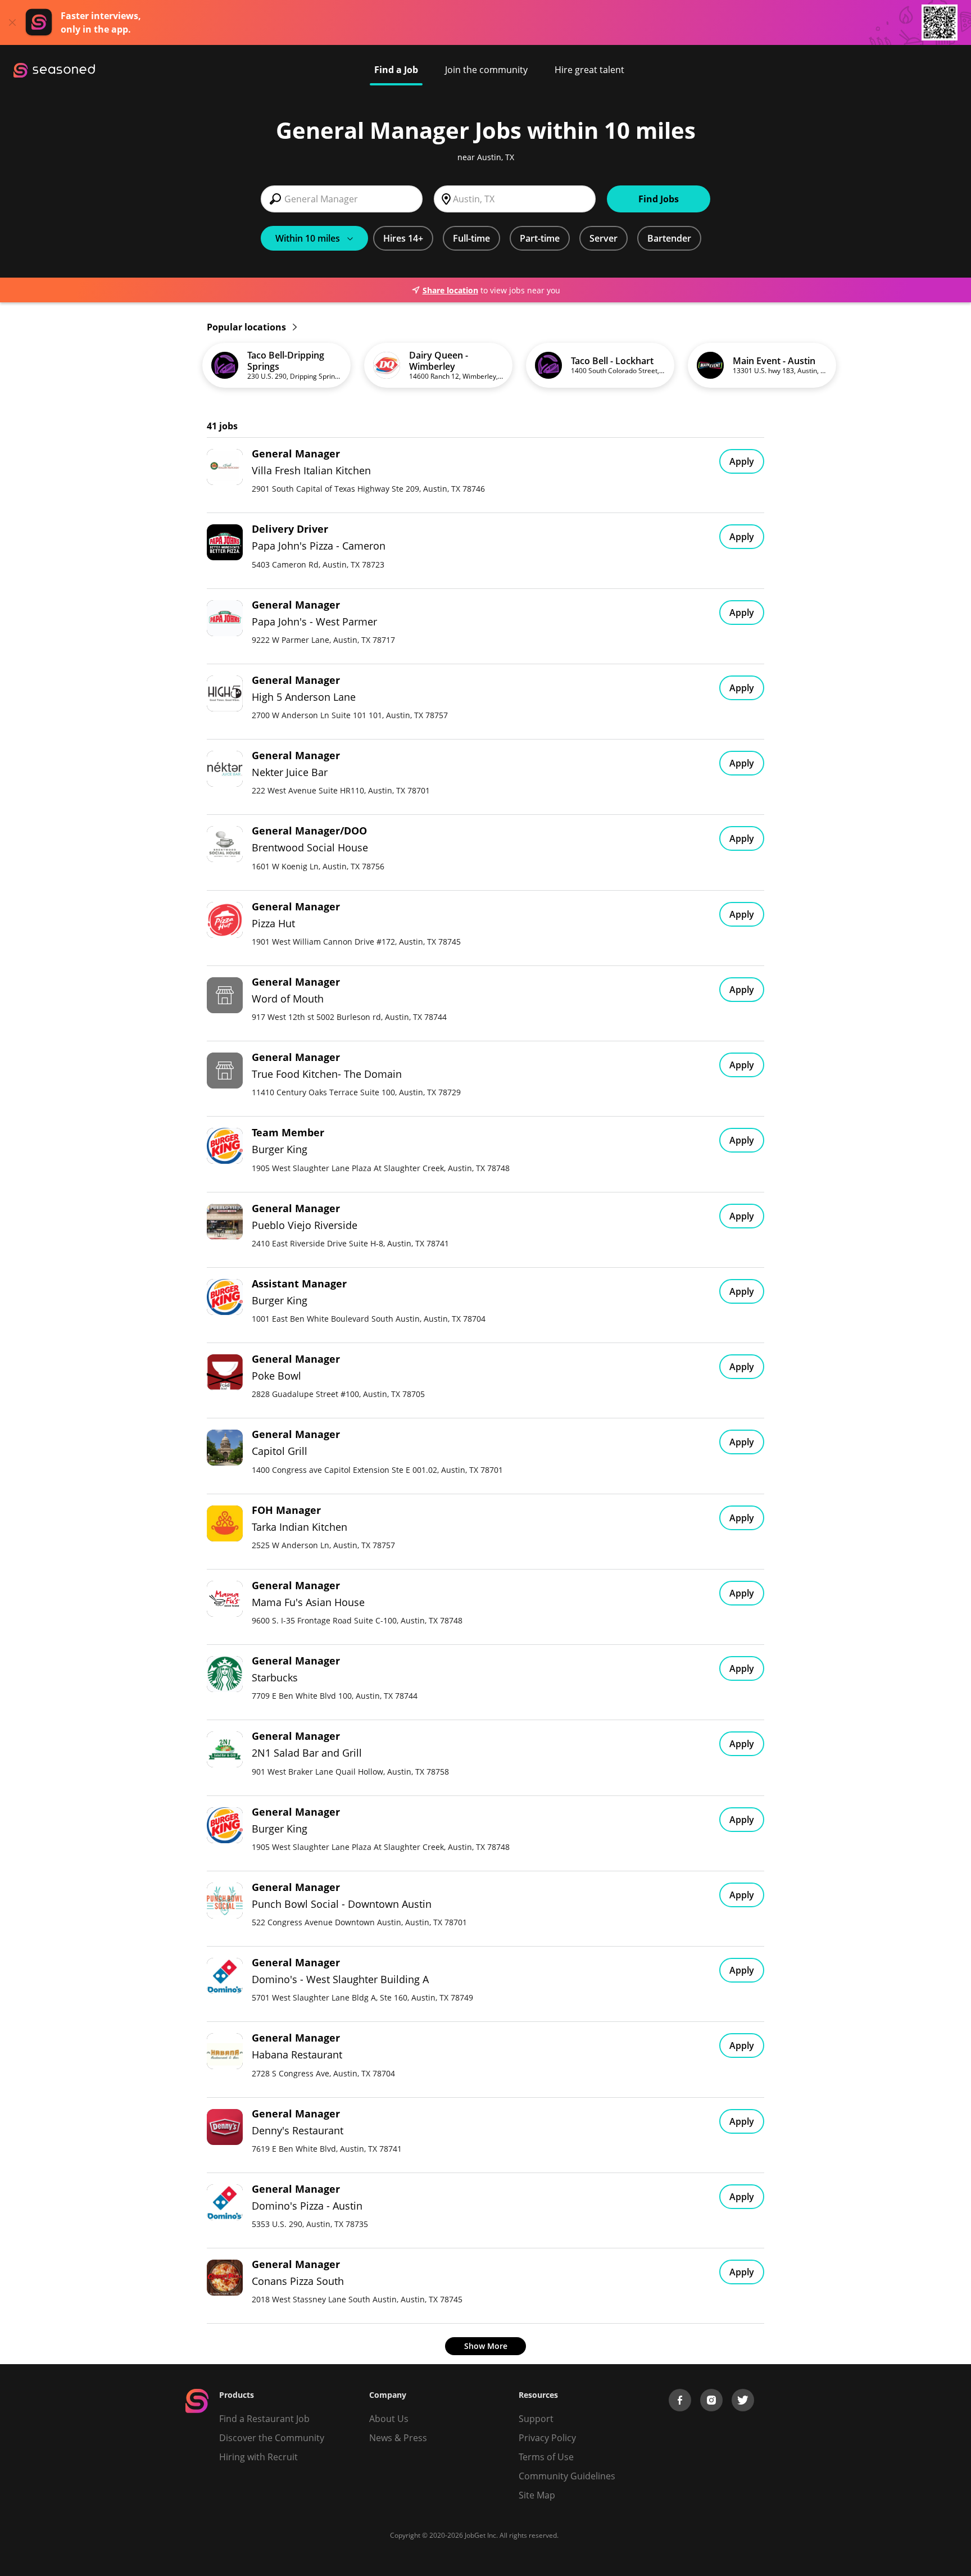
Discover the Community (272, 2438)
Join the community (486, 70)
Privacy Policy (547, 2438)
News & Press (398, 2438)
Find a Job (396, 70)
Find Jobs (659, 199)
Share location (450, 290)
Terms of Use (546, 2457)
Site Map (537, 2495)
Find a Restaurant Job (264, 2419)
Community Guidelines (567, 2476)
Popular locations (248, 327)
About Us (389, 2419)
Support (536, 2419)
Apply (742, 461)
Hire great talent (589, 70)
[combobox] (342, 199)
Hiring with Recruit (258, 2457)
